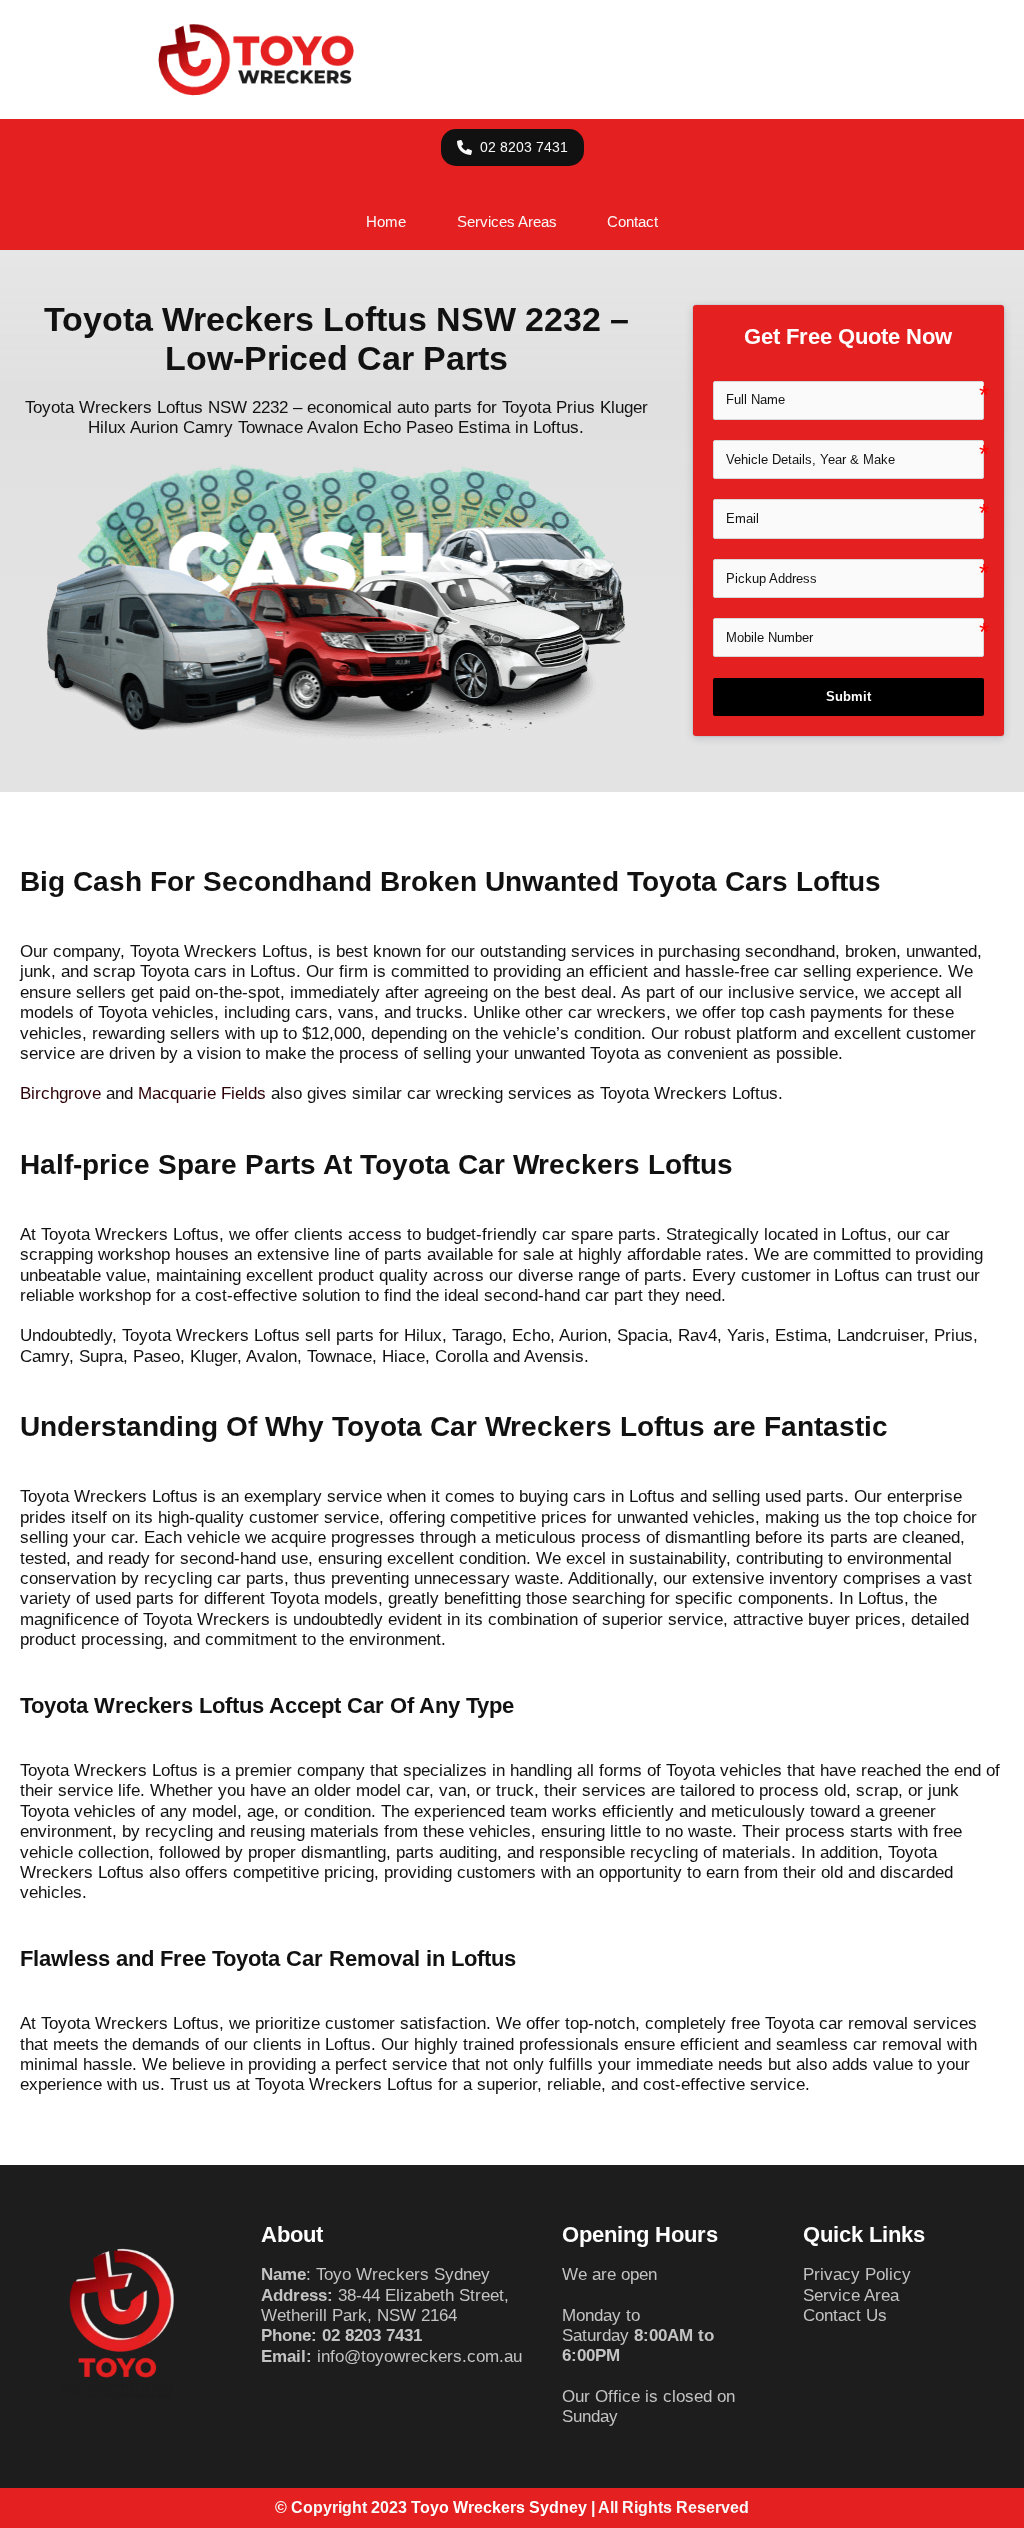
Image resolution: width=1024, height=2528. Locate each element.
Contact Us (845, 2315)
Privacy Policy (857, 2274)
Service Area (851, 2295)
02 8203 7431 (372, 2335)
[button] (512, 147)
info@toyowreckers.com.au (419, 2356)
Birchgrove (60, 1093)
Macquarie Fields (202, 1093)
